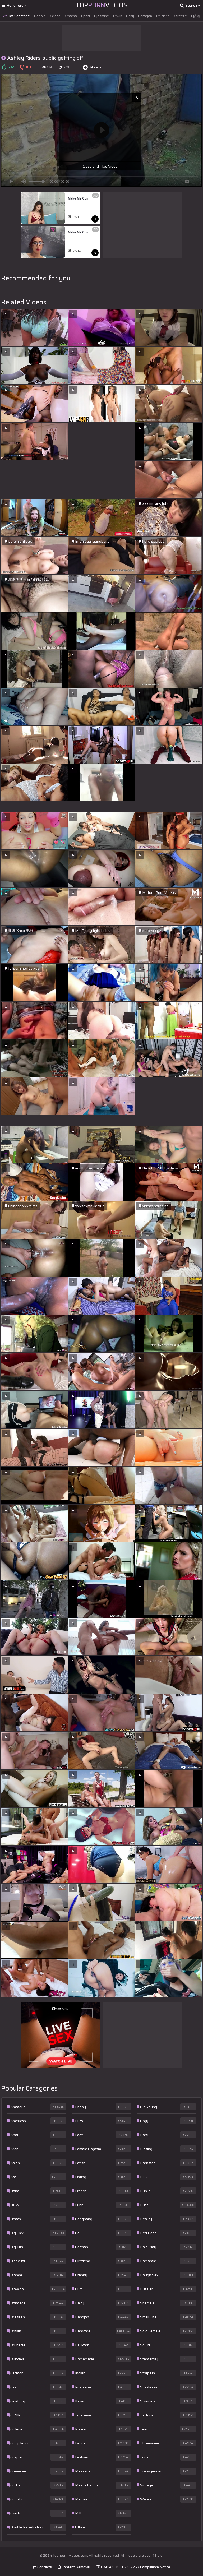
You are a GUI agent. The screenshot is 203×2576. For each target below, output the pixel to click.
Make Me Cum (79, 198)
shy (131, 16)
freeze (181, 16)
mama (71, 16)
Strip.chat (75, 217)
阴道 (196, 16)
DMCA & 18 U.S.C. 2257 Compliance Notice (135, 2567)
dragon (146, 16)
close (56, 16)
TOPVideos (102, 5)
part (86, 16)
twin (118, 16)
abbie (41, 16)
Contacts (44, 2567)
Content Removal (75, 2567)
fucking (164, 16)
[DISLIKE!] (22, 67)
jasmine (102, 16)
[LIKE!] (4, 67)
